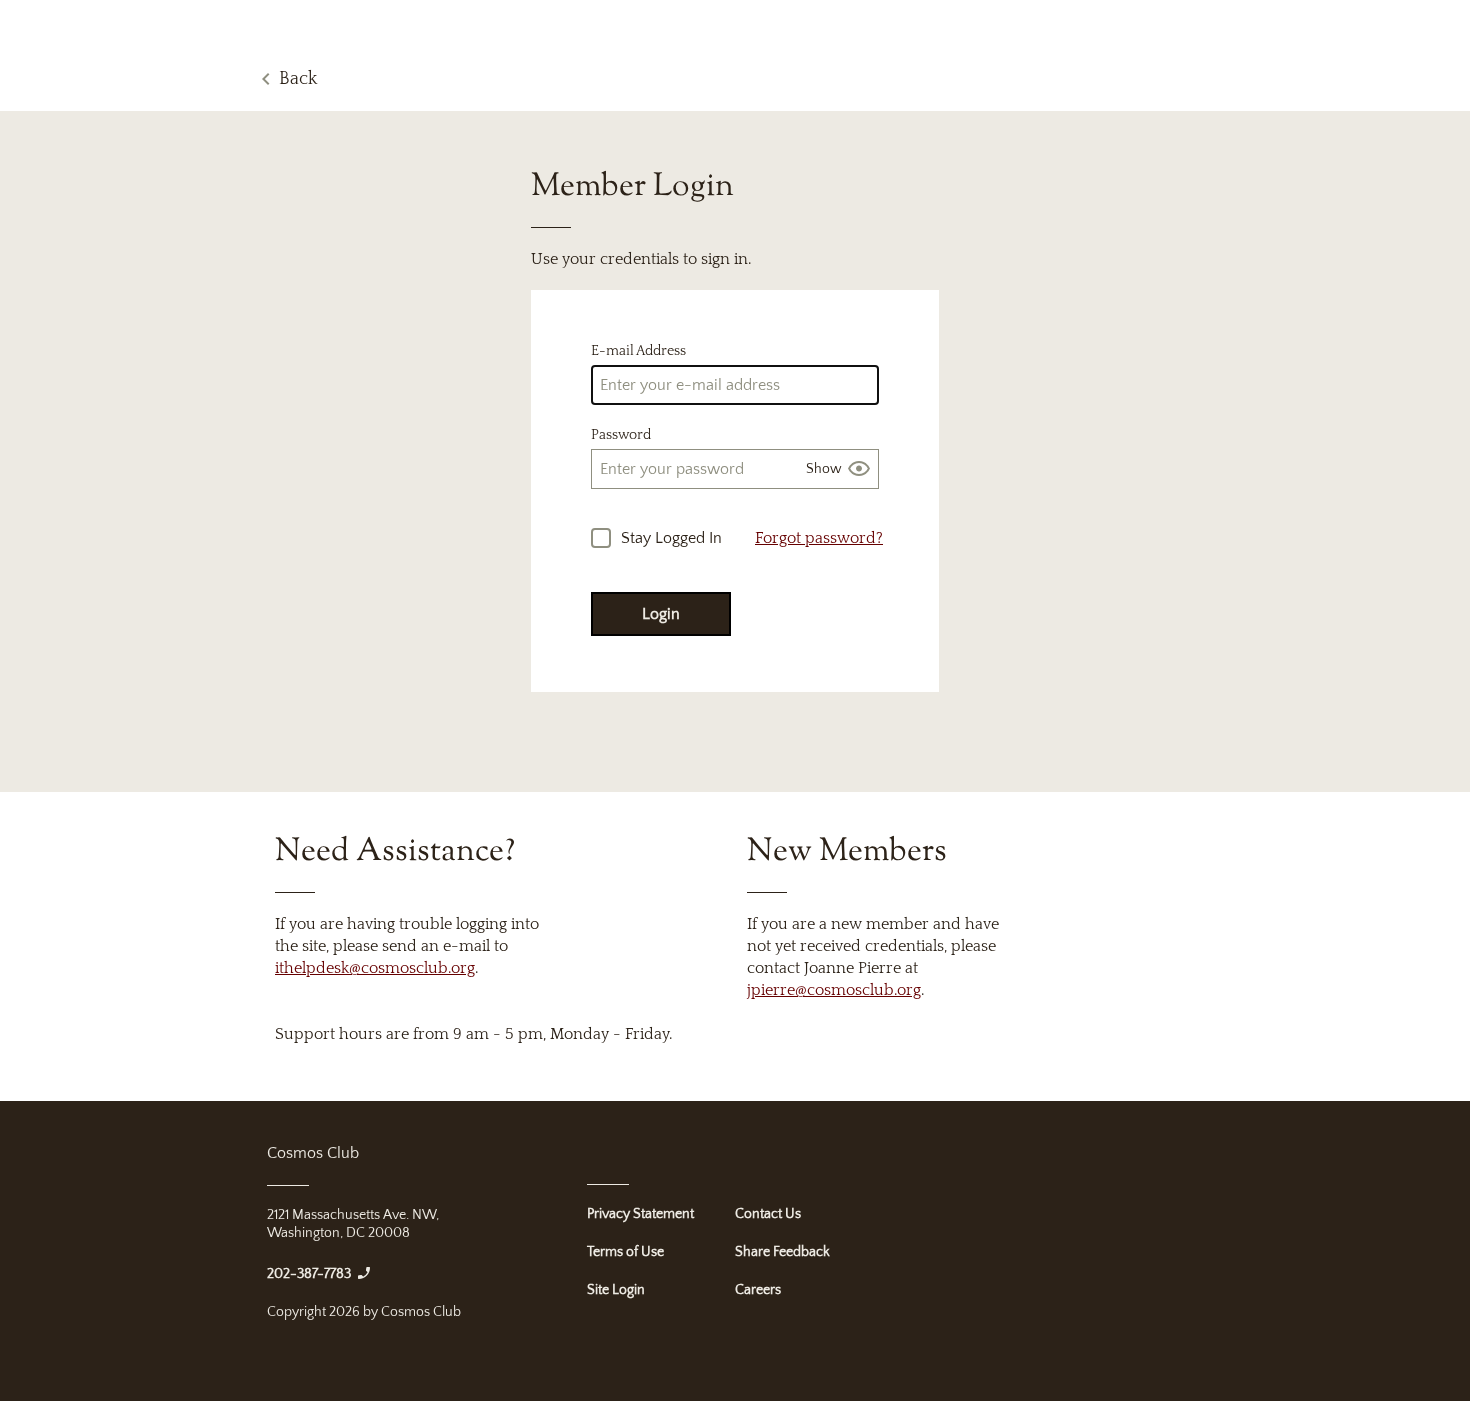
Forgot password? (819, 538)
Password (621, 435)
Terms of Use (625, 1252)
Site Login (616, 1290)
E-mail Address (638, 351)
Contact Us (768, 1214)
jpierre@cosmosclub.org (834, 990)
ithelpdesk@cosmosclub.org (375, 968)
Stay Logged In (671, 538)
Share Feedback (782, 1252)
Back (298, 79)
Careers (758, 1290)
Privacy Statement (640, 1214)
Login (661, 614)
